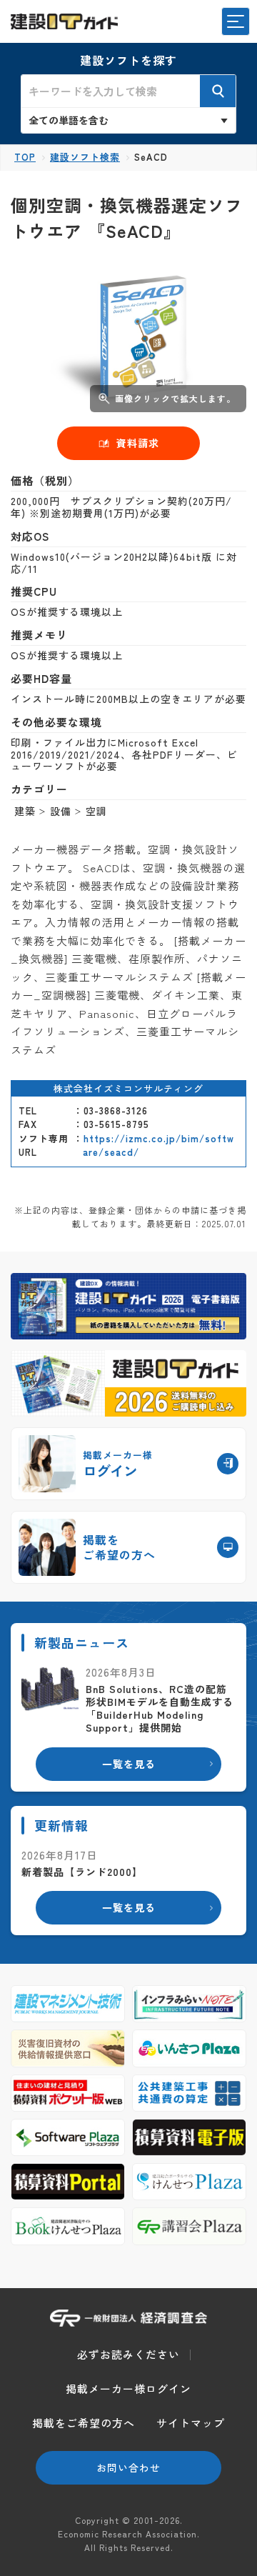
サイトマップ (191, 2423)
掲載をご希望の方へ (84, 2423)
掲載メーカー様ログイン (128, 2388)
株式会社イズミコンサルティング (128, 1088)
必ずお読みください (128, 2354)
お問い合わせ (128, 2467)
